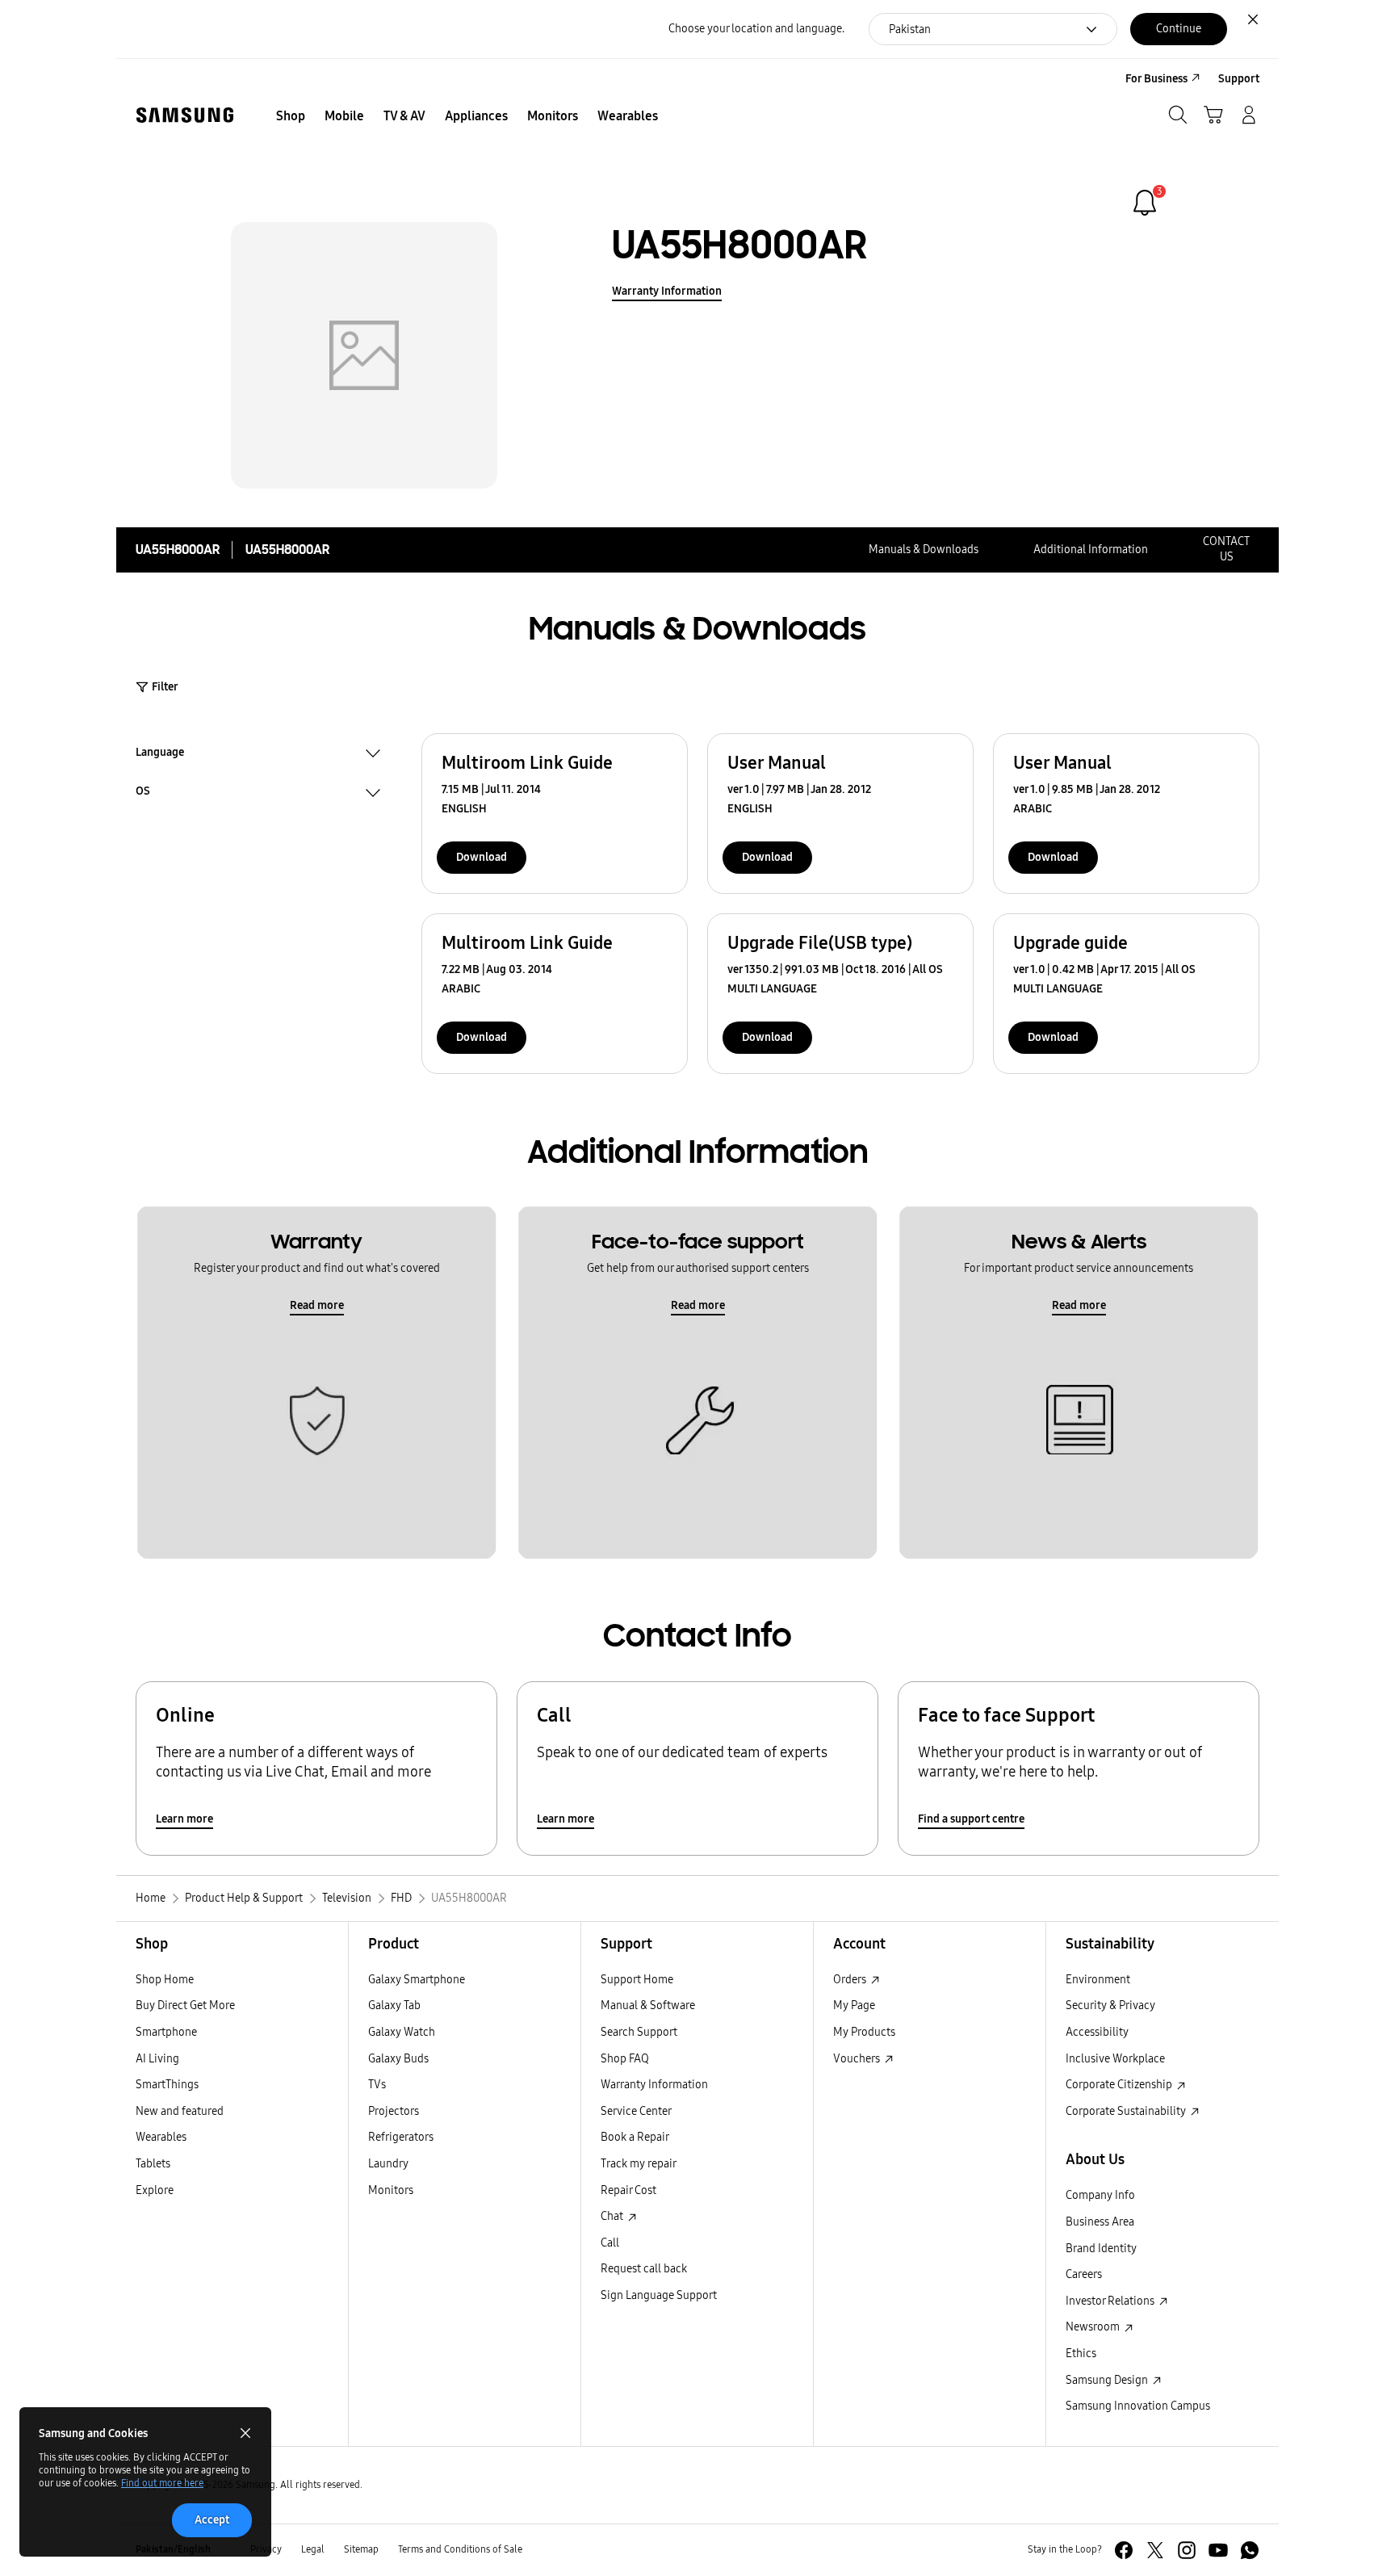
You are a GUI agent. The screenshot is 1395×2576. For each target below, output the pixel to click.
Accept (212, 2520)
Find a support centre (971, 1819)
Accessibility (1097, 2032)
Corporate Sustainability (1127, 2111)
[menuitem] (291, 116)
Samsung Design (1108, 2380)
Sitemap (361, 2549)
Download (482, 857)
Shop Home (165, 1980)
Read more (317, 1305)
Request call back (644, 2269)
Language (160, 754)
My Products (864, 2032)
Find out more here (162, 2483)
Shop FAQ (625, 2059)
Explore (155, 2190)
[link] (1145, 203)
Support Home (637, 1980)
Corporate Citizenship (1120, 2085)
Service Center (636, 2111)
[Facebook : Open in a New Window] (1124, 2550)
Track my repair (639, 2164)
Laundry (388, 2164)
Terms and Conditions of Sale (460, 2549)
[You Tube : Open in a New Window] (1218, 2550)
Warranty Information (667, 291)
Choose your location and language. (756, 29)
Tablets (153, 2164)
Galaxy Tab (394, 2005)
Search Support (639, 2032)
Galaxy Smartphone (417, 1980)
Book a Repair (635, 2137)
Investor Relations (1111, 2301)
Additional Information (1091, 550)
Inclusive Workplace (1115, 2059)
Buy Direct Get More (185, 2005)
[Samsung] (185, 115)
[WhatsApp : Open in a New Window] (1250, 2550)
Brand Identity (1101, 2249)
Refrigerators (401, 2137)
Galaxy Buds (398, 2059)
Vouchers (858, 2059)
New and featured (180, 2111)
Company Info (1100, 2195)
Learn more (184, 1819)
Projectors (394, 2111)
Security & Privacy (1110, 2005)
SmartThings (167, 2085)
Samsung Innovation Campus (1138, 2406)
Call (610, 2243)
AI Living (157, 2059)
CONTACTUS (1226, 549)
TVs (377, 2085)
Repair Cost (628, 2190)
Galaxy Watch (402, 2032)
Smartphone (166, 2032)
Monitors (391, 2190)
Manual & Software (648, 2005)
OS (143, 793)
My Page (854, 2005)
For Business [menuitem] (1156, 79)
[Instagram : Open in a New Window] (1187, 2550)
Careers (1084, 2274)
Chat (613, 2216)
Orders (851, 1980)
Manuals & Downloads (924, 550)
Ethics (1081, 2354)
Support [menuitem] (1239, 79)
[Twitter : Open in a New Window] (1155, 2550)
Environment (1098, 1980)
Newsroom (1094, 2327)
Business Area (1100, 2222)
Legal (313, 2549)
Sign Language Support (659, 2295)
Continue (1179, 29)
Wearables (161, 2137)
